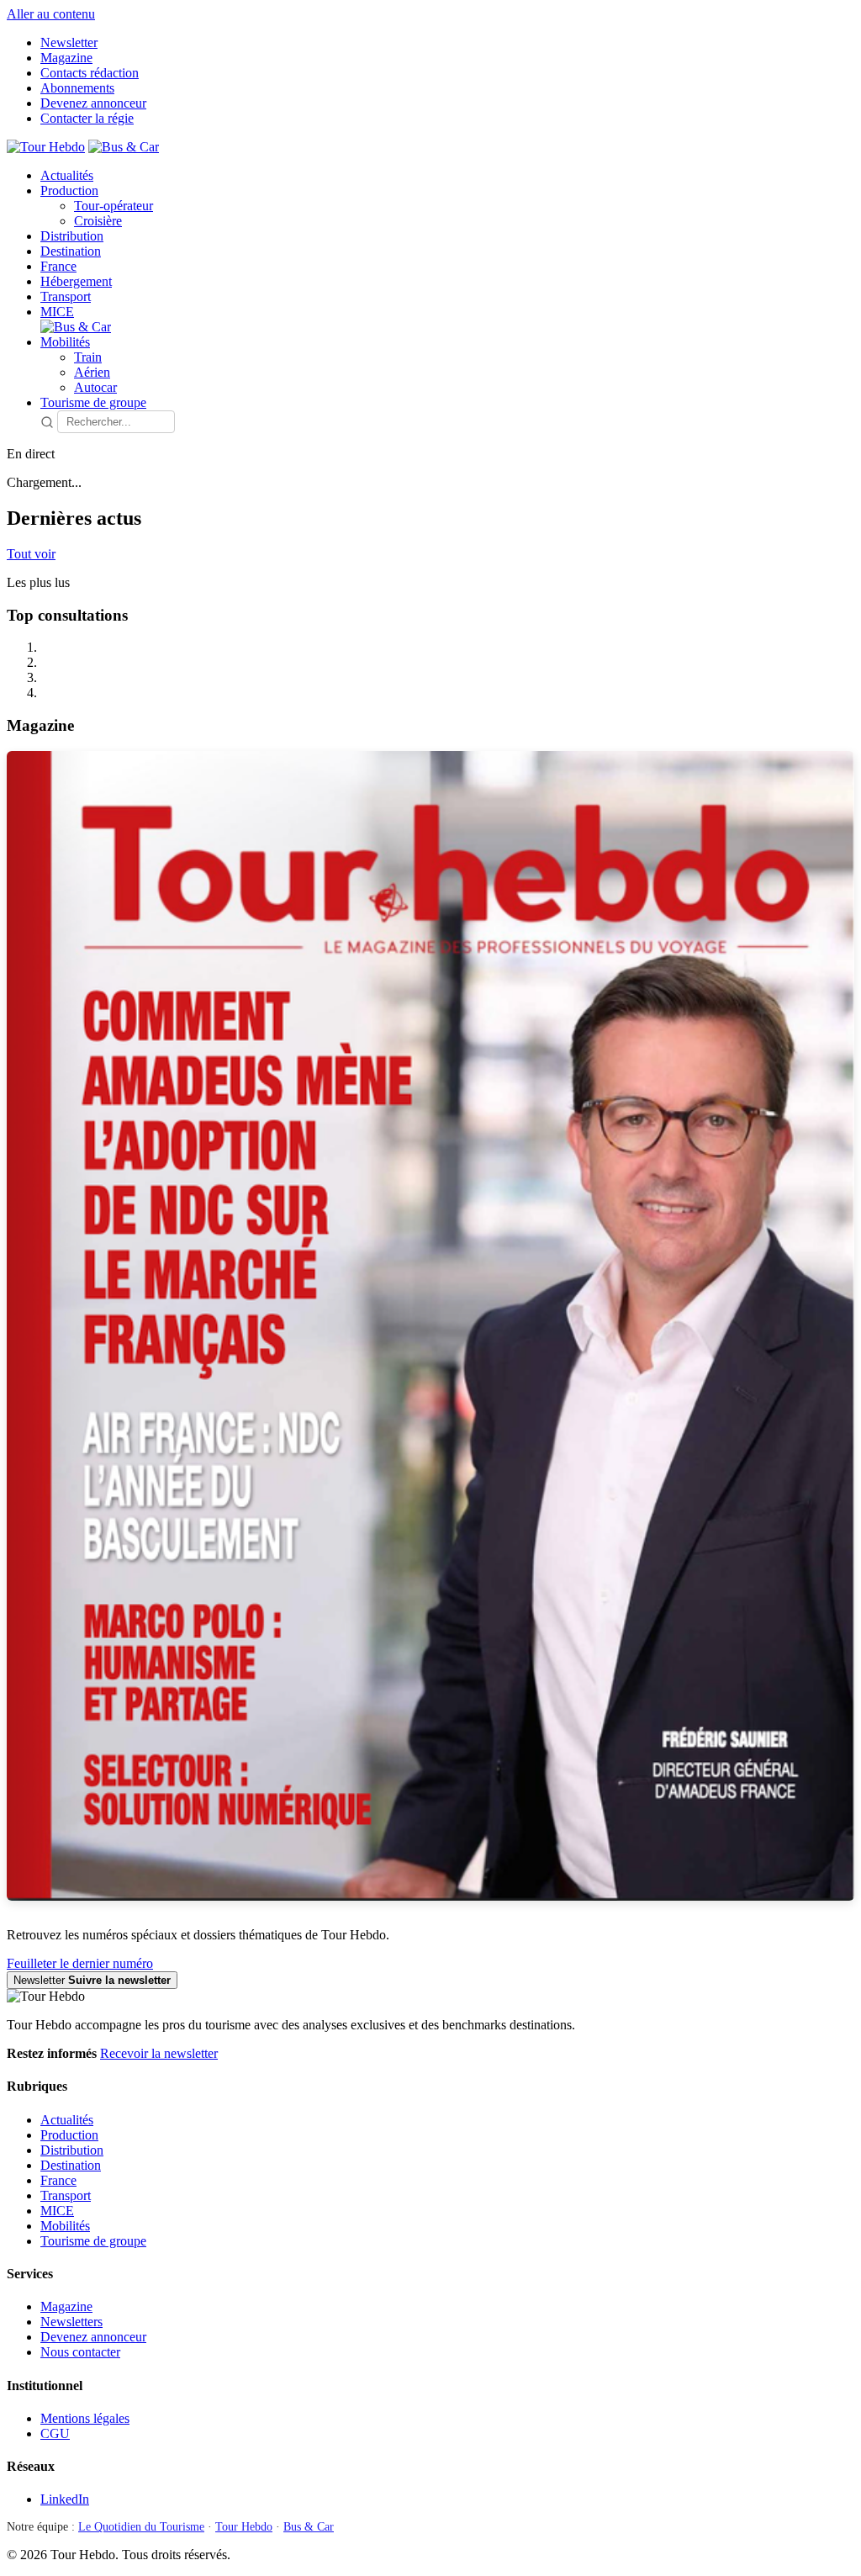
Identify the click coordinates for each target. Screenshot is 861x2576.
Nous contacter (80, 2352)
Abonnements (77, 88)
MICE (57, 312)
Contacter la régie (87, 118)
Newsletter (69, 42)
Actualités (67, 175)
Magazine (66, 58)
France (58, 266)
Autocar (95, 387)
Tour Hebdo (244, 2527)
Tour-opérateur (114, 206)
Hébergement (76, 281)
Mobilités (65, 342)
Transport (66, 296)
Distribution (72, 236)
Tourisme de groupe (93, 402)
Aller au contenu (51, 14)
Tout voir (31, 554)
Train (88, 357)
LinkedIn (65, 2499)
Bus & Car (309, 2527)
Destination (71, 251)
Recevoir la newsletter (159, 2053)
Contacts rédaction (90, 73)
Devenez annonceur (93, 103)
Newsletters (71, 2322)
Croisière (98, 221)
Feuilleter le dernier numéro (80, 1963)
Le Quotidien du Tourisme (141, 2527)
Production (69, 190)
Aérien (92, 372)
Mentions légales (85, 2418)
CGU (55, 2433)
